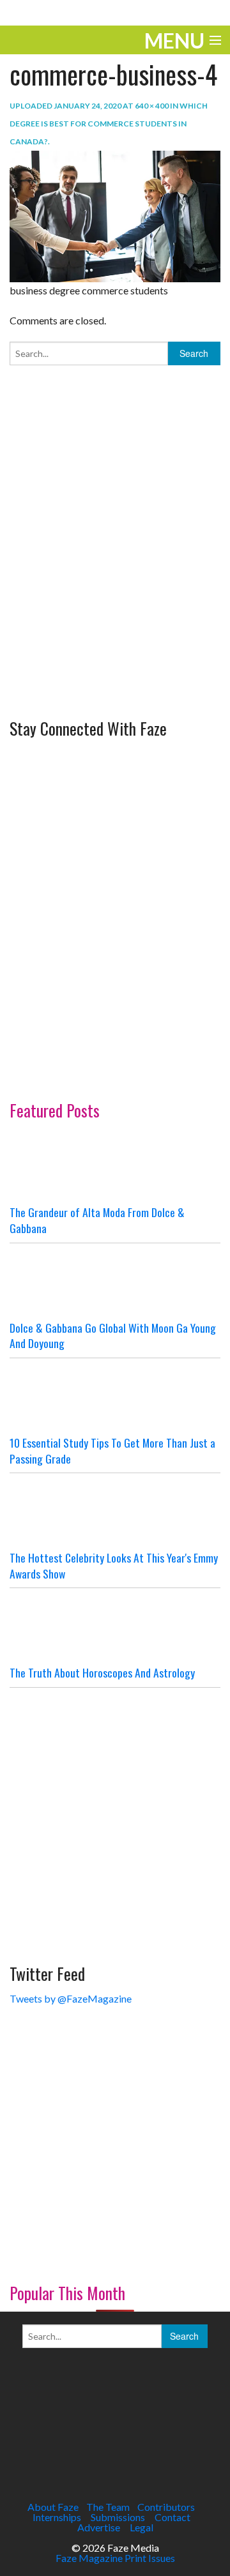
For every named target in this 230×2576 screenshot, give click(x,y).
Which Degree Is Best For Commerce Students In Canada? (109, 124)
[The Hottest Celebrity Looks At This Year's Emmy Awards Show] (115, 1512)
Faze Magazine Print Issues (115, 2558)
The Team (108, 2507)
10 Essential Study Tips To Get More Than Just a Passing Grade (112, 1451)
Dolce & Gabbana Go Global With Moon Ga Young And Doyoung (113, 1336)
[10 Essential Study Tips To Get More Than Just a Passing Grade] (115, 1397)
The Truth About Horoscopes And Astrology (102, 1672)
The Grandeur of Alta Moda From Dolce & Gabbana (97, 1220)
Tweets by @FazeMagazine (71, 1998)
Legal (142, 2527)
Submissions (118, 2517)
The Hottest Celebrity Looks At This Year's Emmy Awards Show (114, 1565)
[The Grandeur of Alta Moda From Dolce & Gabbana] (115, 1166)
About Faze (53, 2507)
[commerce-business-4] (115, 215)
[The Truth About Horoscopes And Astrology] (115, 1626)
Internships (57, 2517)
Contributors (166, 2507)
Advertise (99, 2527)
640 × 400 (152, 106)
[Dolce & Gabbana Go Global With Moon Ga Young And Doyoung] (115, 1282)
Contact (172, 2517)
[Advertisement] (115, 589)
